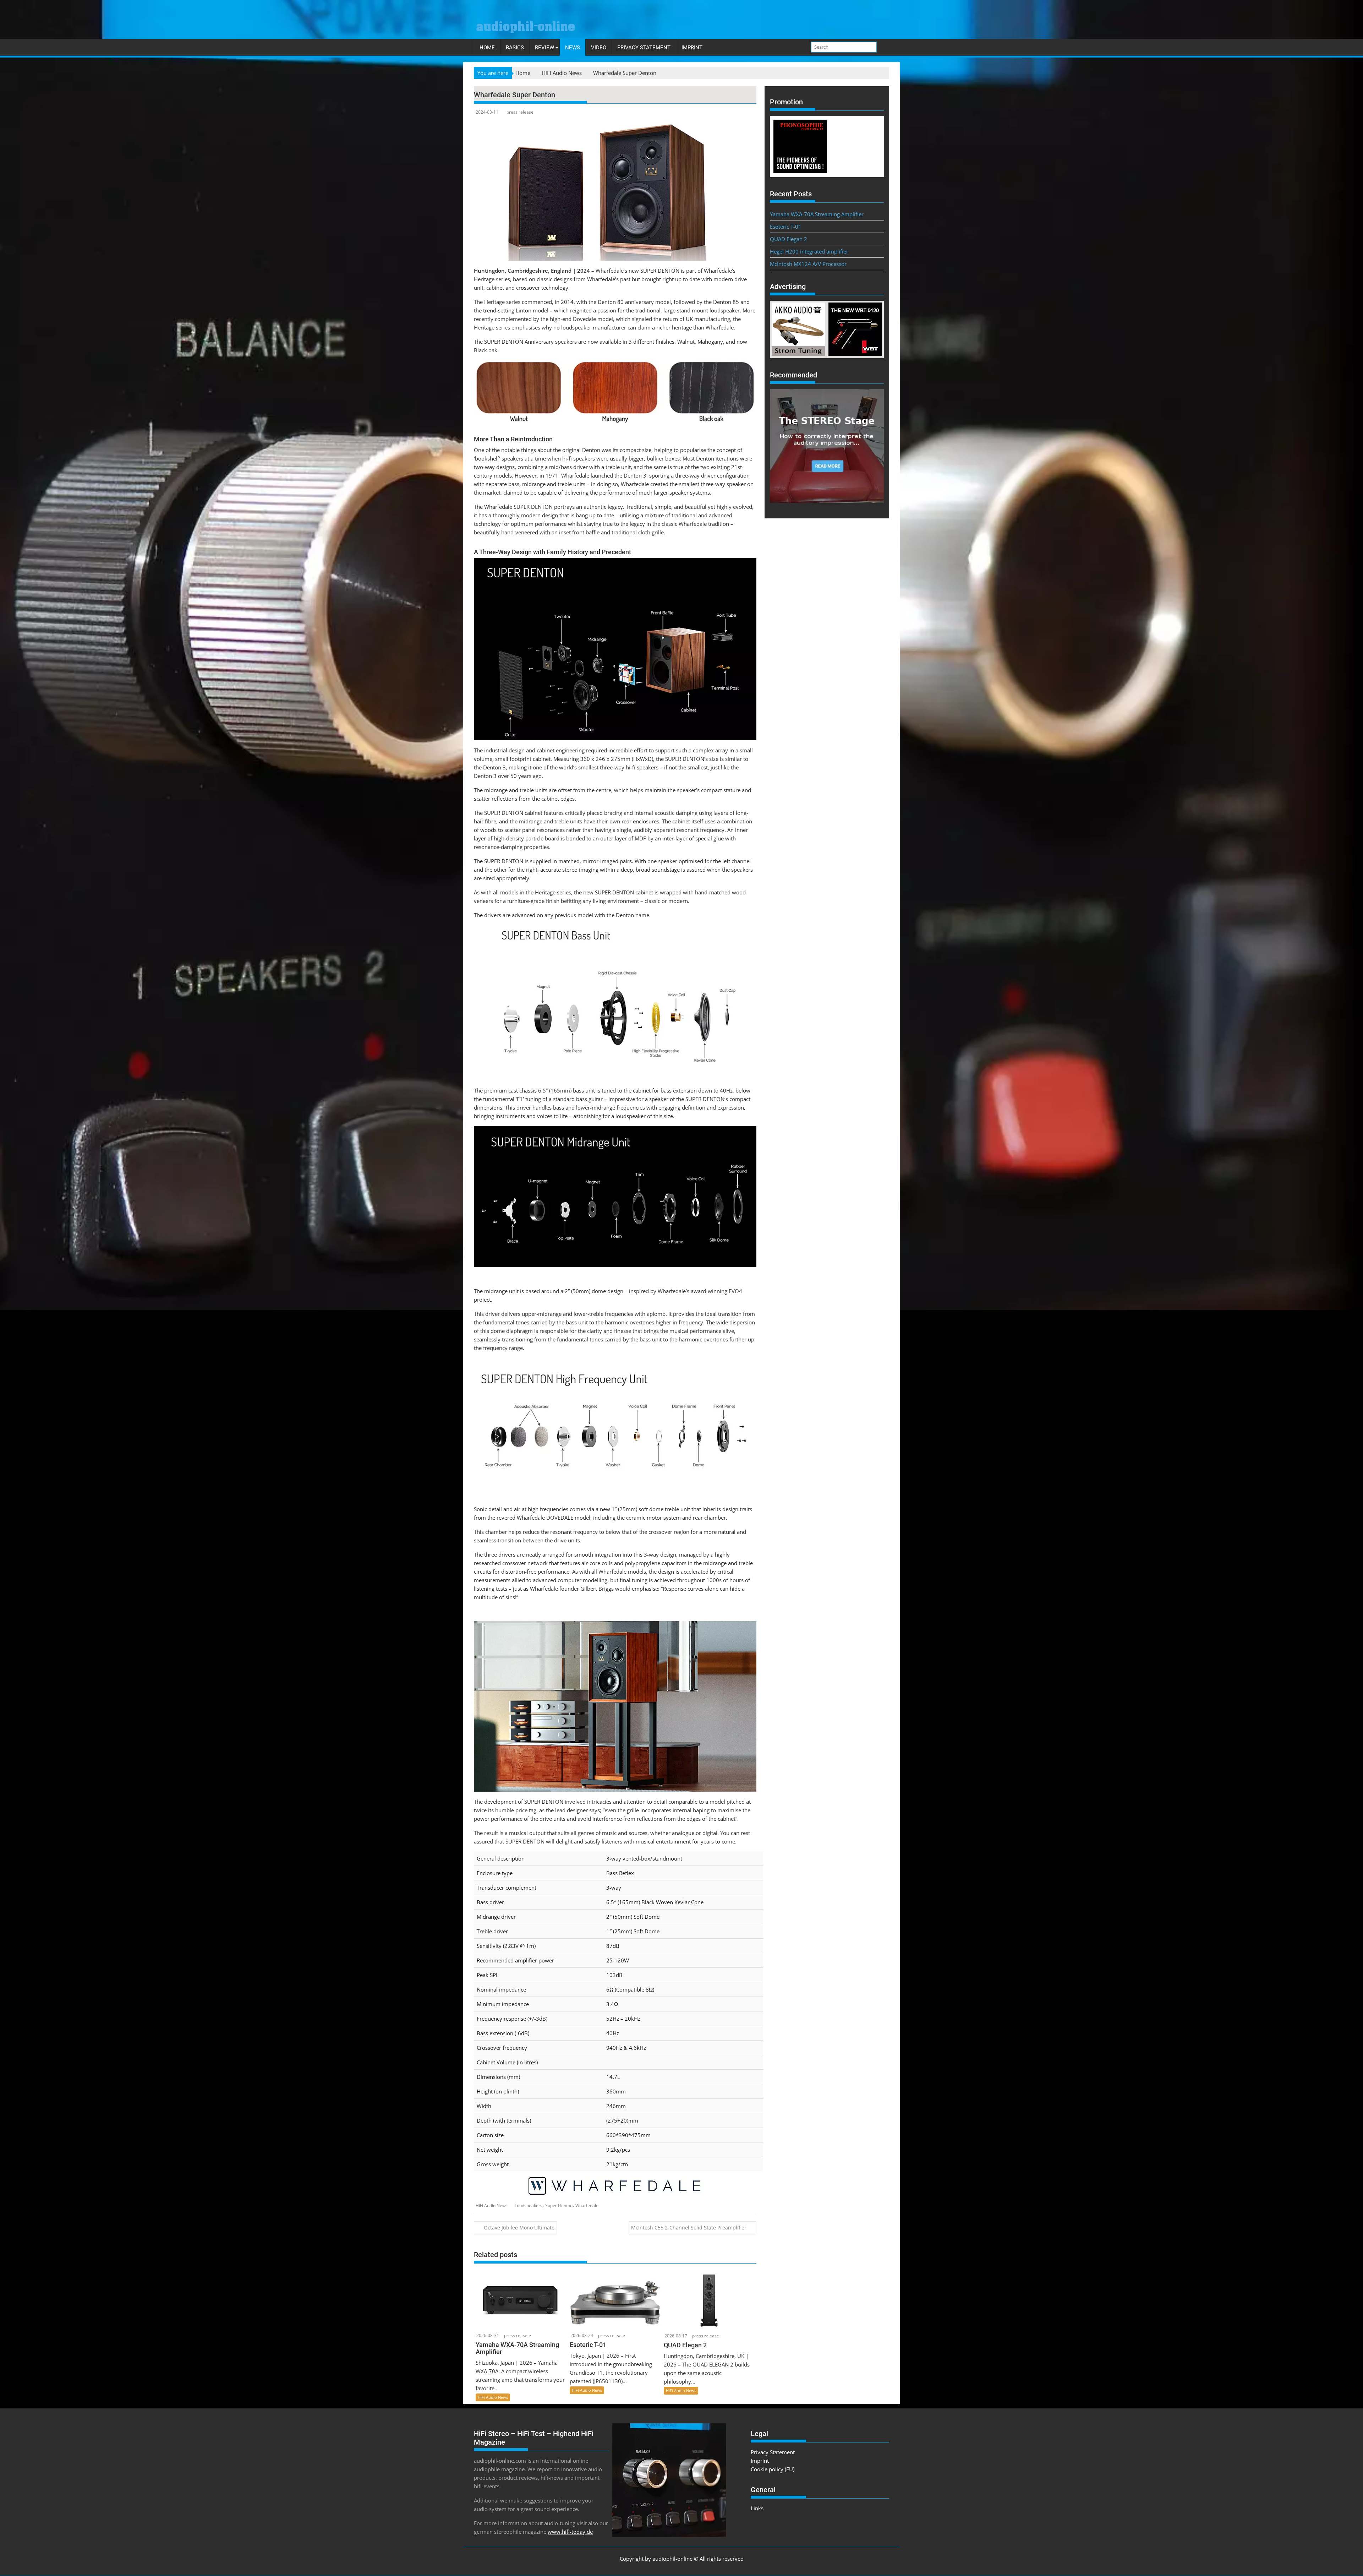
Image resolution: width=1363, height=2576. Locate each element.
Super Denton (559, 2205)
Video (599, 48)
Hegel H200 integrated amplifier (809, 251)
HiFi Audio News (492, 2205)
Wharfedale (587, 2205)
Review (544, 48)
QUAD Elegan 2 (789, 239)
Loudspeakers (529, 2205)
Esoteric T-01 (786, 227)
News (573, 48)
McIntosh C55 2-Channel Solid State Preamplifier (689, 2228)
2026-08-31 (488, 2335)
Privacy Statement (644, 48)
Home (487, 48)
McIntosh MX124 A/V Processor (808, 264)
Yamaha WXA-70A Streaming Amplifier (817, 214)
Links (757, 2508)
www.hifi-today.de (570, 2532)
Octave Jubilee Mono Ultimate (519, 2228)
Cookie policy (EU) (773, 2469)
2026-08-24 (582, 2335)
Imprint (692, 48)
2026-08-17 (676, 2336)
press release (520, 112)
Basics (515, 48)
